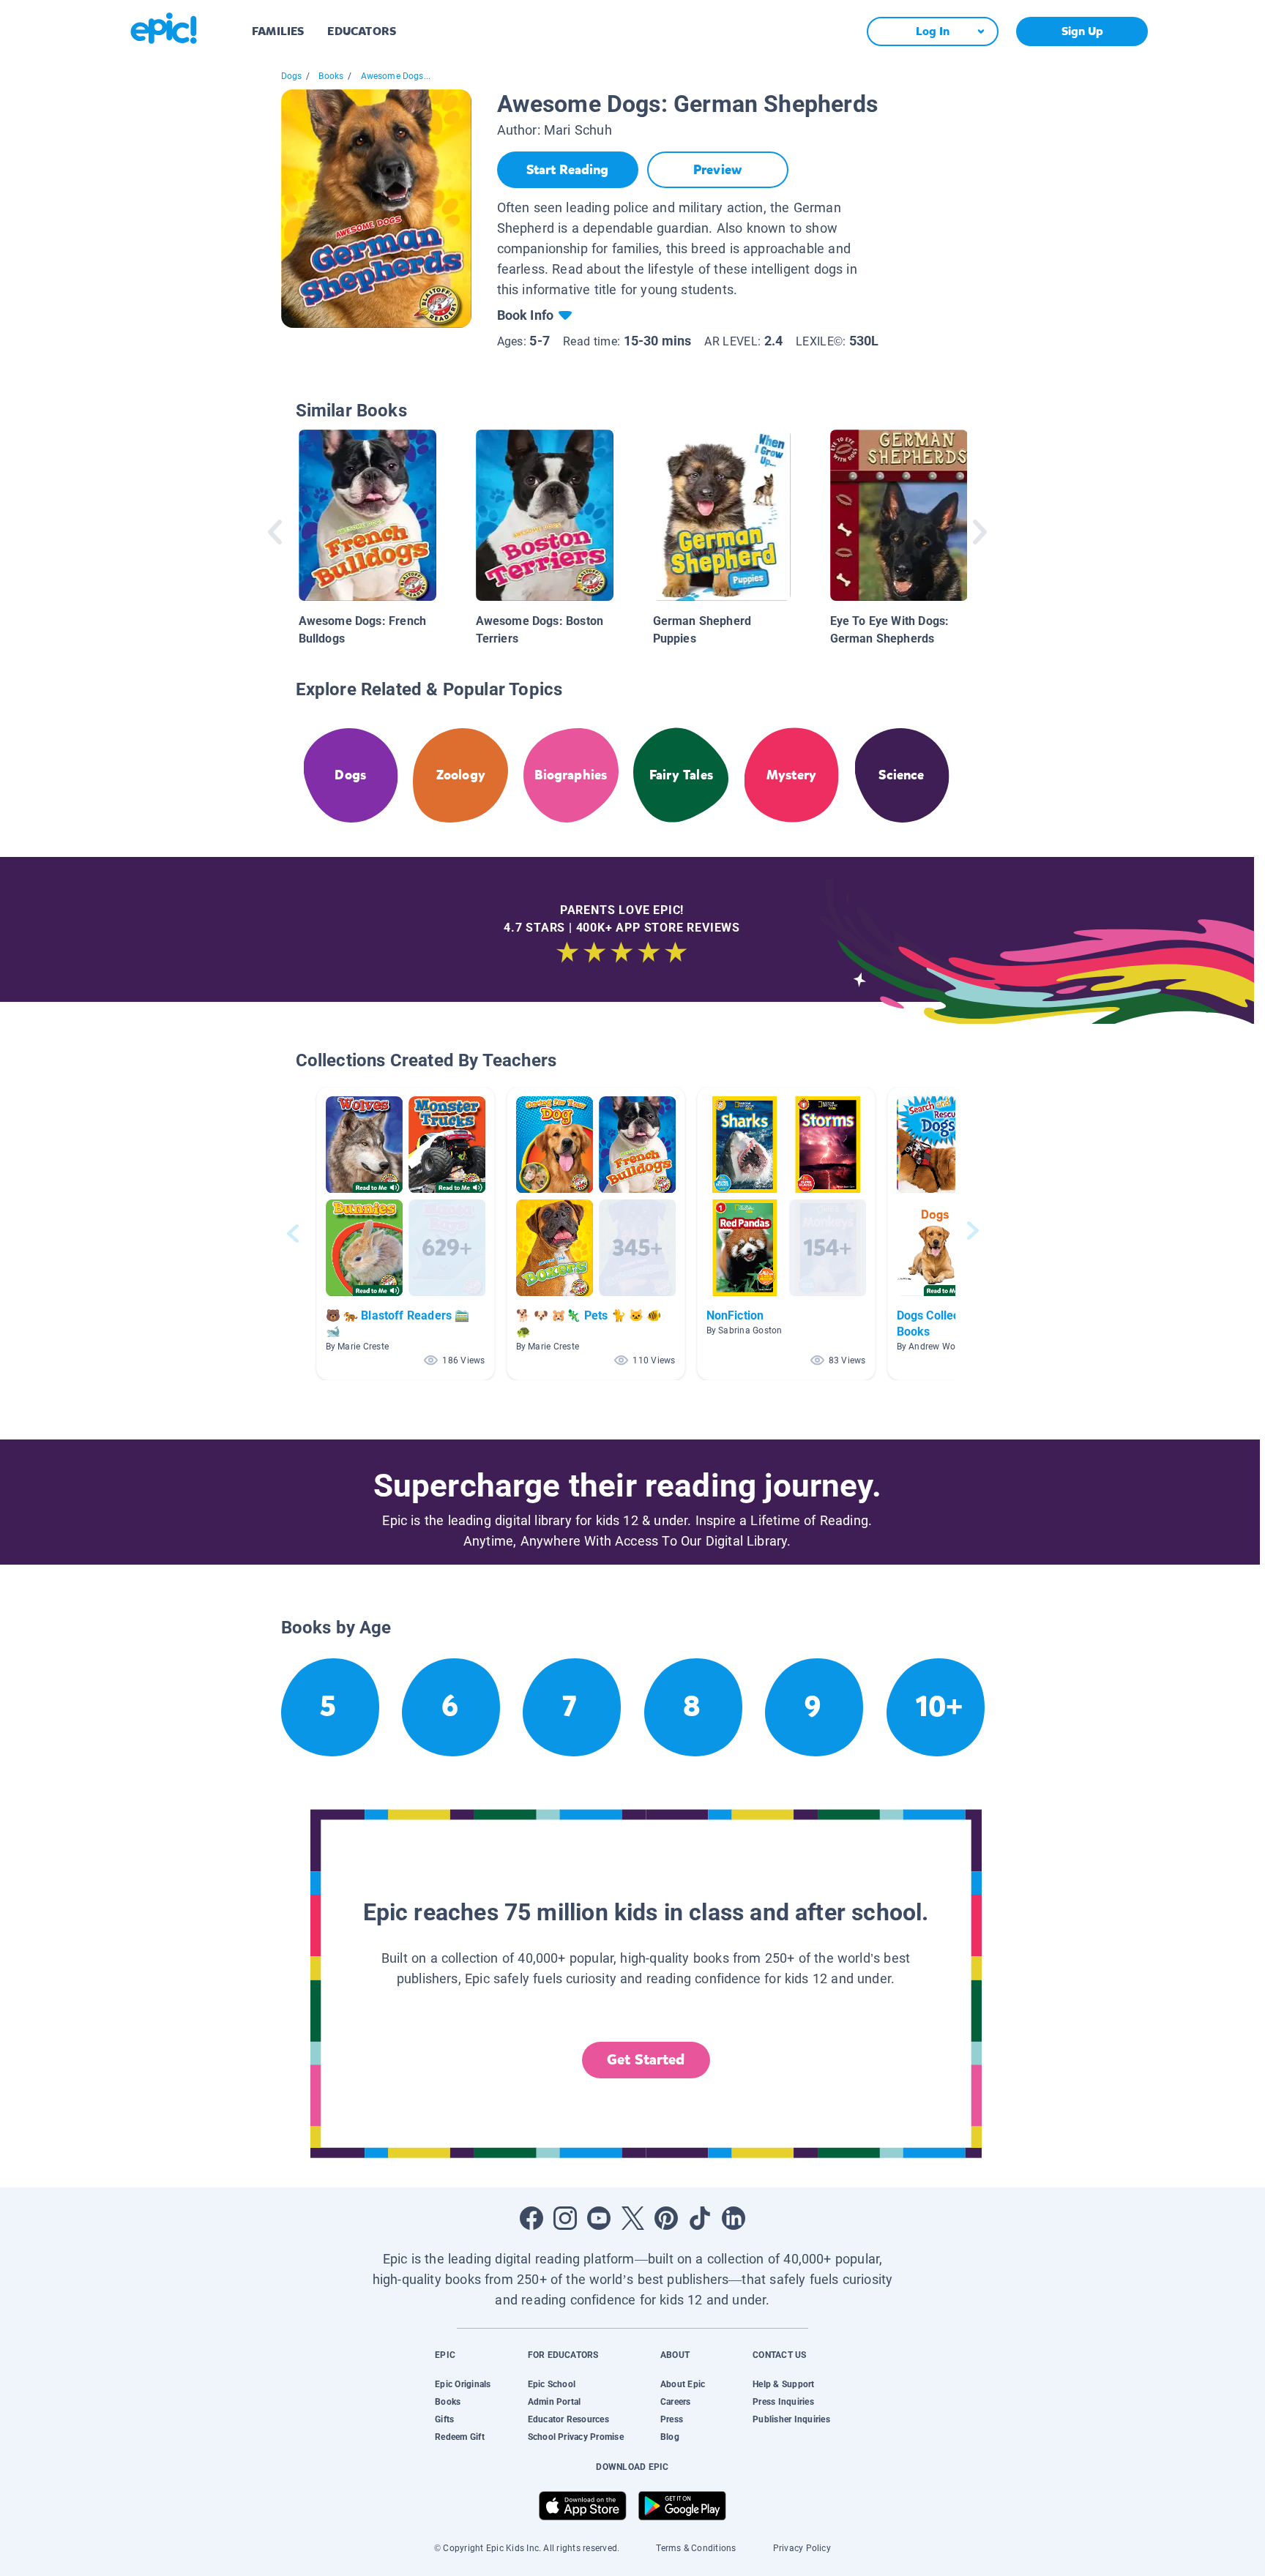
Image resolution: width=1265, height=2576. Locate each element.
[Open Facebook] (531, 2218)
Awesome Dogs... (396, 76)
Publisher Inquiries (791, 2419)
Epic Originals (463, 2384)
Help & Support (783, 2384)
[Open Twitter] (632, 2218)
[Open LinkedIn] (734, 2218)
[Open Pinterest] (666, 2218)
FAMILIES (278, 31)
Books (331, 76)
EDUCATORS (362, 31)
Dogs (292, 76)
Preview (717, 170)
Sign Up (1082, 31)
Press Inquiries (783, 2402)
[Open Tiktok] (700, 2218)
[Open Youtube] (599, 2218)
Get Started (646, 2060)
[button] (406, 1233)
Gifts (444, 2419)
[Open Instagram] (565, 2218)
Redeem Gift (460, 2437)
